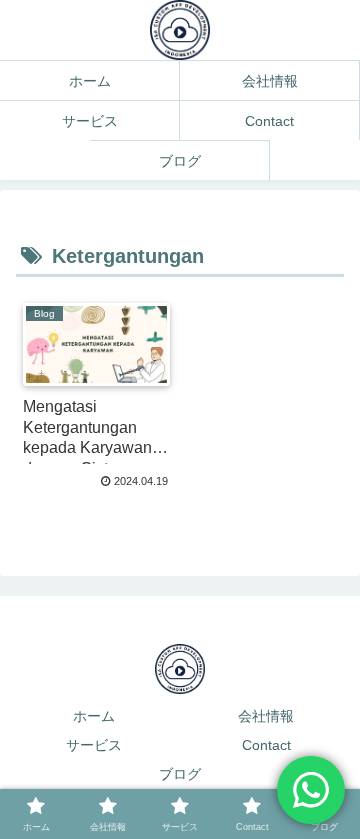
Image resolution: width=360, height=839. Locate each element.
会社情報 (266, 716)
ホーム (94, 716)
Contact (266, 745)
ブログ (180, 774)
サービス (94, 745)
